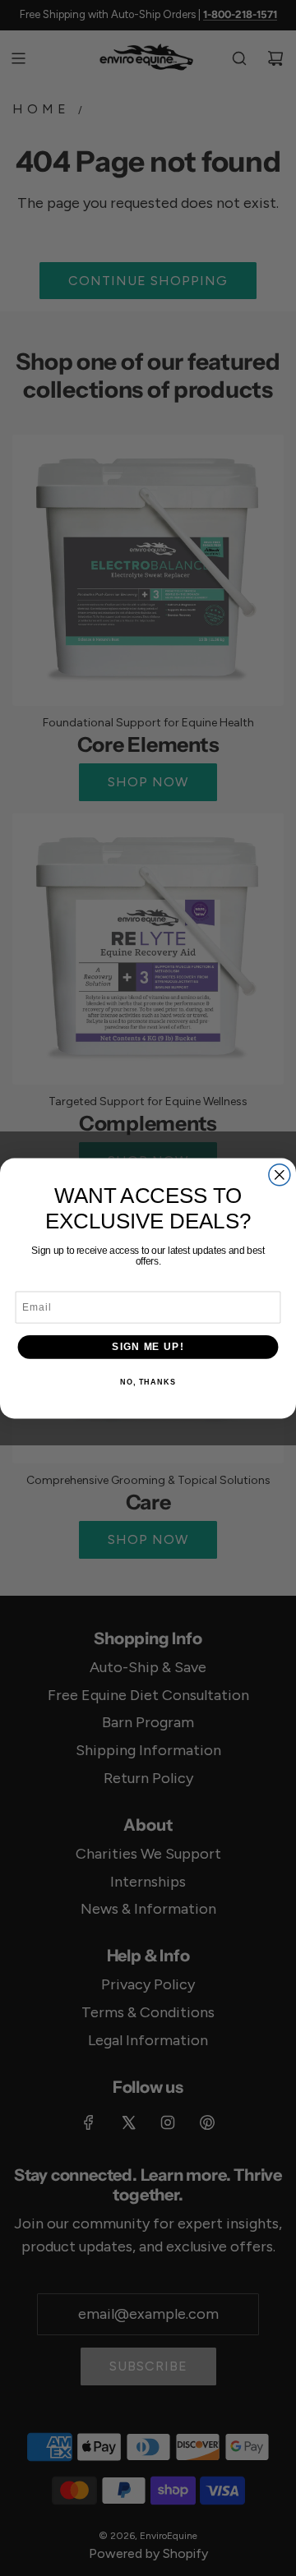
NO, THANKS (148, 1382)
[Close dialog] (280, 1174)
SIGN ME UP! (148, 1346)
